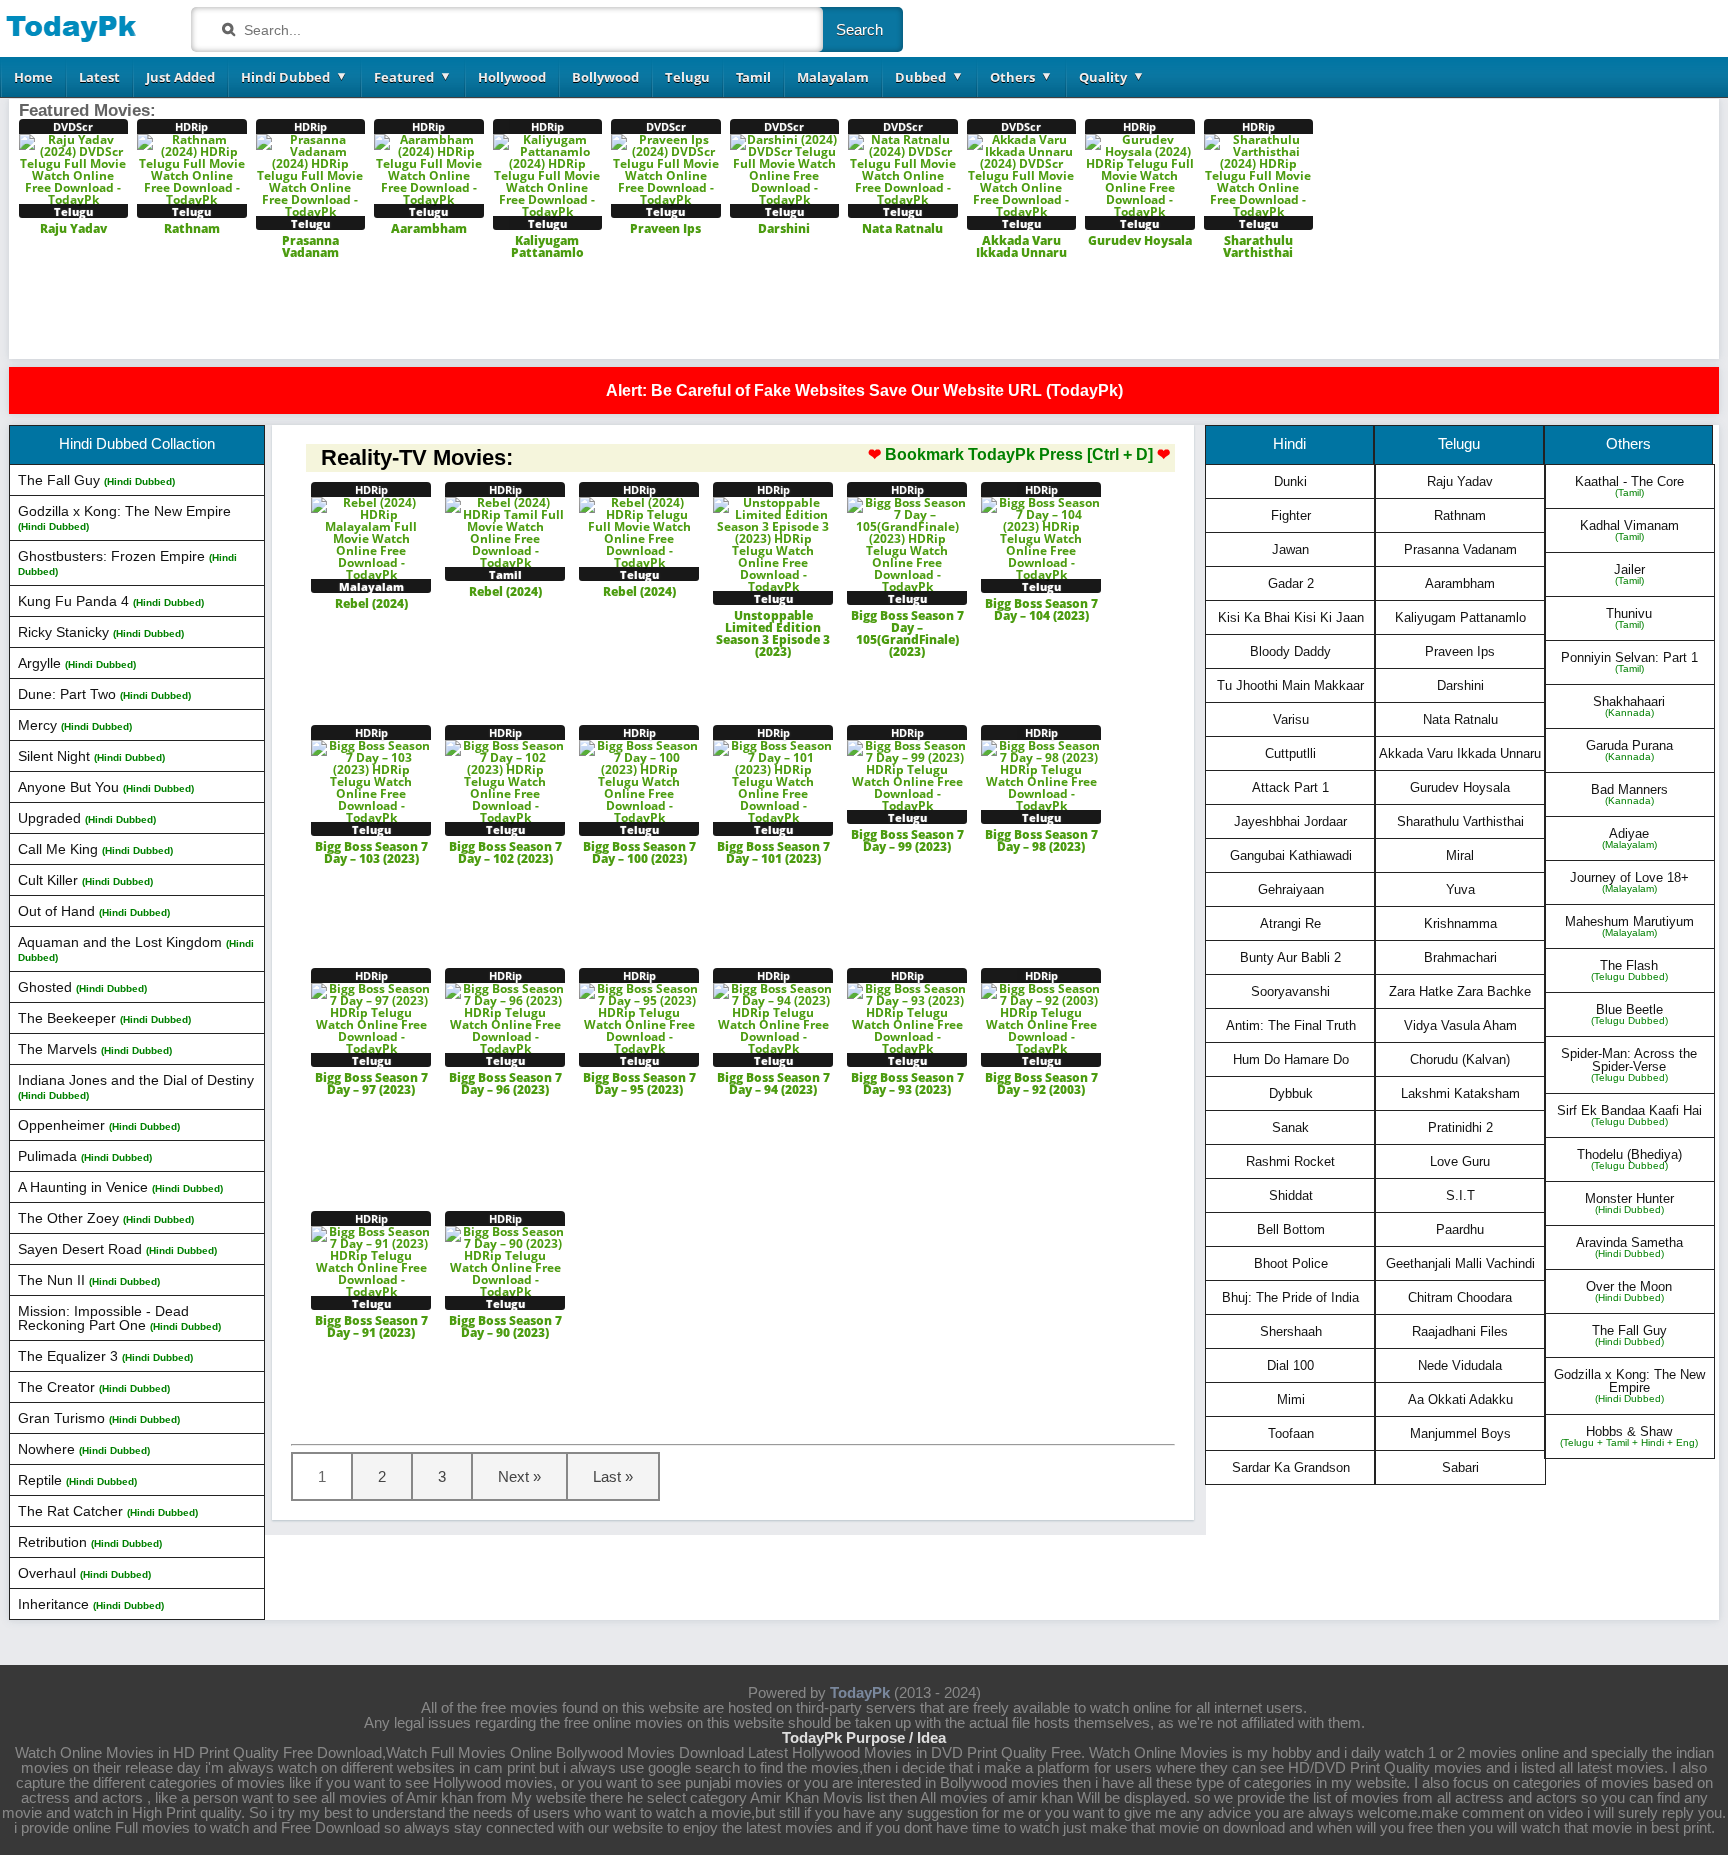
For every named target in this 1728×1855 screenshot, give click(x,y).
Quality (1103, 77)
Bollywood (605, 77)
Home (33, 77)
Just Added (180, 77)
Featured (404, 77)
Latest (99, 77)
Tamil (753, 77)
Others (1012, 77)
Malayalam (833, 77)
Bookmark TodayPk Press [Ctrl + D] (1019, 455)
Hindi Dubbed (285, 77)
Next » (519, 1476)
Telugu (687, 77)
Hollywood (512, 77)
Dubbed (920, 77)
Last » (613, 1476)
